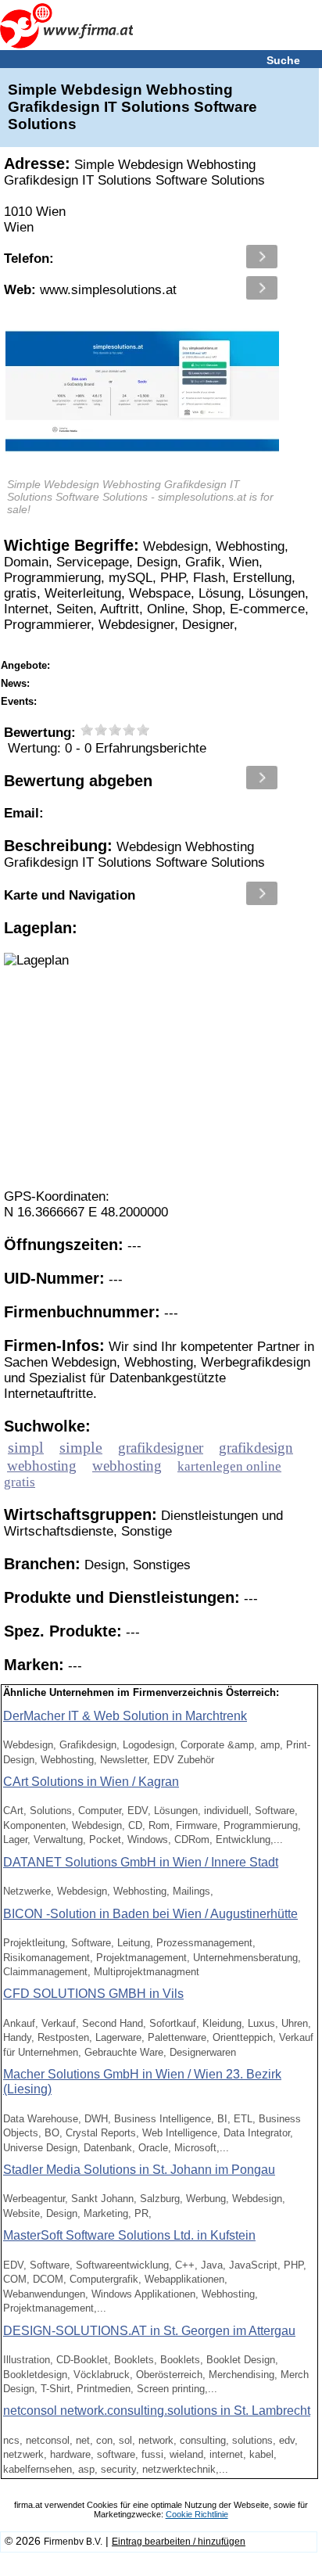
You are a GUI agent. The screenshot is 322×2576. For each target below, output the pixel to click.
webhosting (42, 1466)
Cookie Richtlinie (197, 2514)
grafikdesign (256, 1448)
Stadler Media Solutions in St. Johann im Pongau (139, 2170)
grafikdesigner (161, 1448)
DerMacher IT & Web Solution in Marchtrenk (125, 1716)
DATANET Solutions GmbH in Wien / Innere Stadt (141, 1862)
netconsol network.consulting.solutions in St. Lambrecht (157, 2411)
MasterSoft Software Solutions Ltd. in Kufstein (129, 2235)
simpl (26, 1447)
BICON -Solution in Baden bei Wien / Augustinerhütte (150, 1914)
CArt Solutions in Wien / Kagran (91, 1782)
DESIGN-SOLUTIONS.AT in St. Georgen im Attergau (149, 2331)
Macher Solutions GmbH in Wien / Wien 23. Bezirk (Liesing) (142, 2082)
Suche (283, 60)
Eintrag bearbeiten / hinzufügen (179, 2542)
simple (81, 1447)
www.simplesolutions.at (90, 290)
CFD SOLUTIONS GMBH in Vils (93, 1994)
